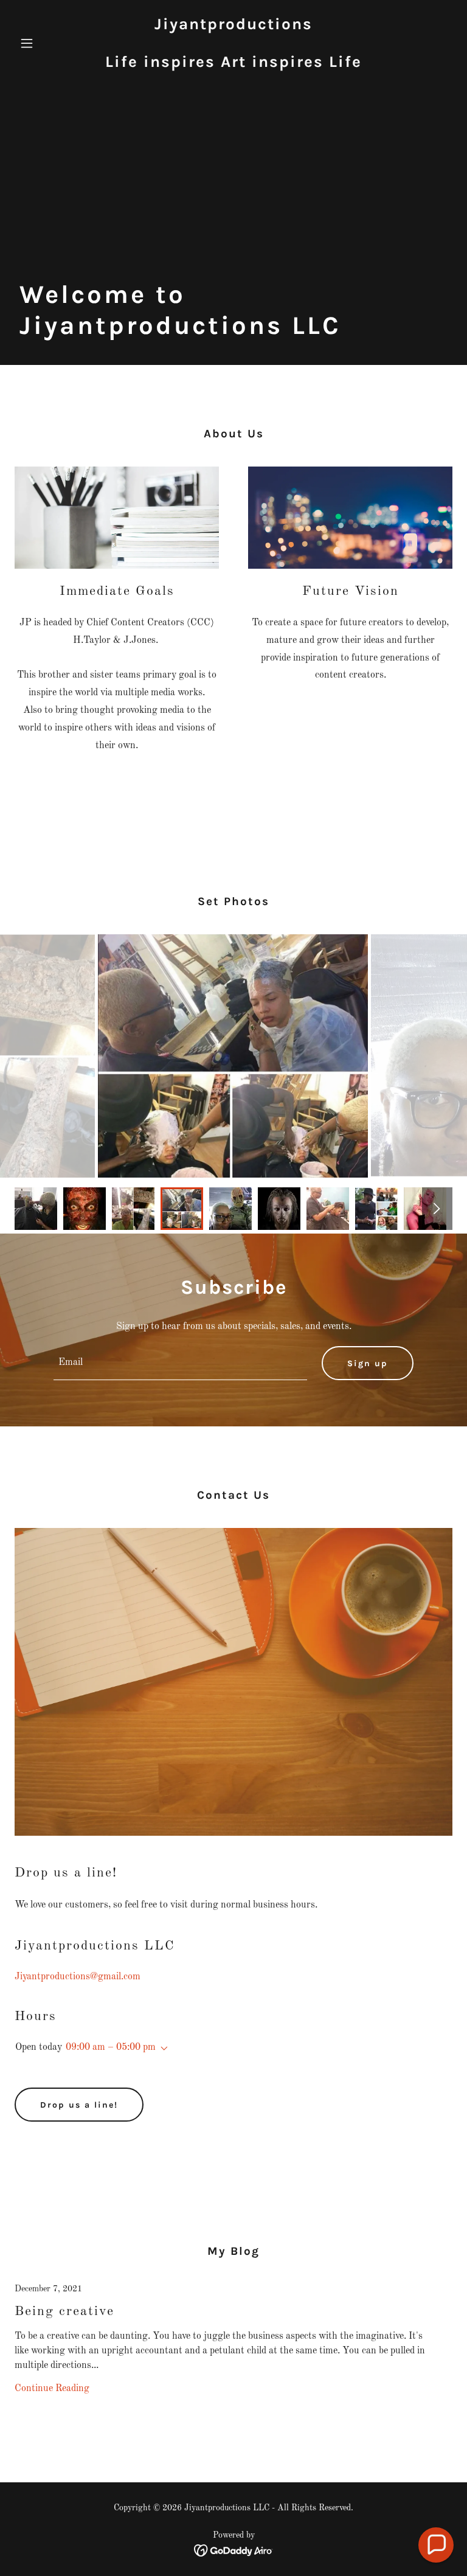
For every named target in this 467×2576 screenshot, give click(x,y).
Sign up (368, 1363)
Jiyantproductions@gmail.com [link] (78, 1977)
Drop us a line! (79, 2105)
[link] (233, 64)
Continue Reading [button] (52, 2389)
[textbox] (180, 1363)
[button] (47, 43)
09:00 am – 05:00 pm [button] (111, 2047)
